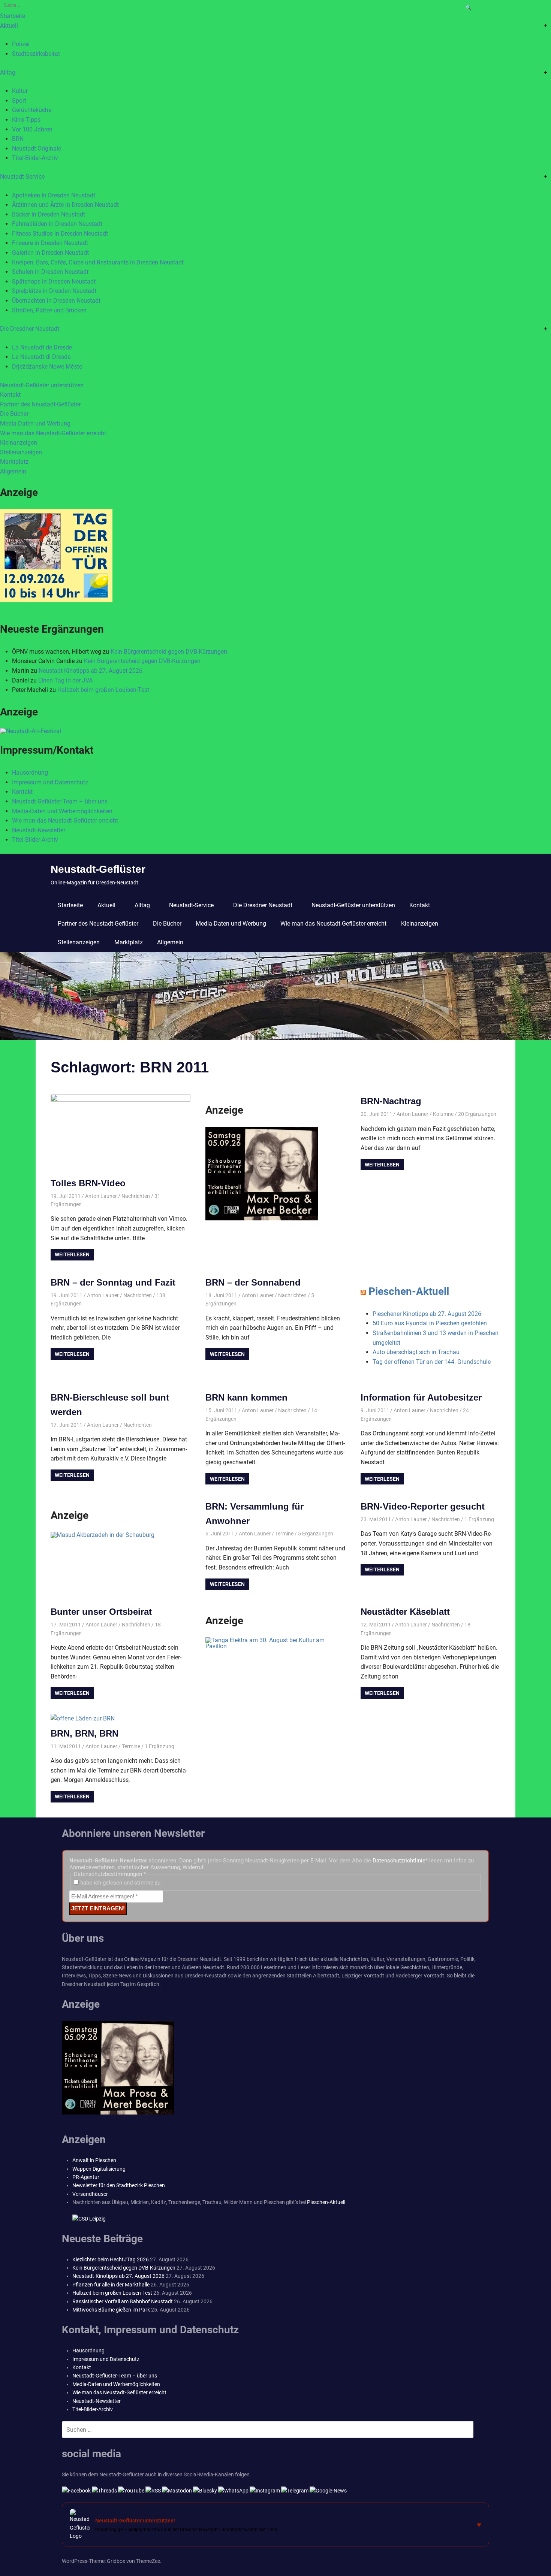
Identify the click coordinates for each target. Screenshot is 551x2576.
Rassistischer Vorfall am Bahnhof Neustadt (123, 2301)
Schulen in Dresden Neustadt (50, 272)
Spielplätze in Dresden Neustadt (54, 291)
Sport (19, 101)
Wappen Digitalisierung (99, 2169)
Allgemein (13, 471)
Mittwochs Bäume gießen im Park (111, 2310)
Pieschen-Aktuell (409, 1291)
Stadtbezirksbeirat (36, 54)
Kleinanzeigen (19, 443)
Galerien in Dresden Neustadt (50, 253)
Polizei (21, 44)
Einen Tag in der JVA (65, 680)
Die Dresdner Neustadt (30, 329)
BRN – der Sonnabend (253, 1282)
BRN (18, 139)
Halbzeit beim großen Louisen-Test (103, 690)
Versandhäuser (90, 2194)
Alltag (8, 72)
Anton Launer (101, 1196)
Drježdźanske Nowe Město (47, 367)
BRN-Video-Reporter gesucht (423, 1506)
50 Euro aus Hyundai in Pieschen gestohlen (430, 1323)
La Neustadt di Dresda (41, 357)
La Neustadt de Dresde (42, 347)
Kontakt (10, 395)
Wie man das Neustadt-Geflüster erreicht (53, 433)
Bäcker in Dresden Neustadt (49, 214)
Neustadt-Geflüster (98, 869)
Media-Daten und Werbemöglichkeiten (62, 811)
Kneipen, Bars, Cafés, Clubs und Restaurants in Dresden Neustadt (98, 262)
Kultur (20, 91)
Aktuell (9, 26)
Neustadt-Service (22, 177)
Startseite (13, 16)
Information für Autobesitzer (421, 1397)
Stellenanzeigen (21, 452)
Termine (284, 1534)
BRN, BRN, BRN (85, 1733)
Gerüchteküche (32, 110)
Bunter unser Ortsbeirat (101, 1612)
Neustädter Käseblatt (405, 1612)
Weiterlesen (72, 1254)
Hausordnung (30, 773)
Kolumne (443, 1114)
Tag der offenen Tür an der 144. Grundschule (432, 1362)
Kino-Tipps (26, 120)
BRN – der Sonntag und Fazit (113, 1282)
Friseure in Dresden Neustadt (50, 243)
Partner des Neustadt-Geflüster (40, 404)
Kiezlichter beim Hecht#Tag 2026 (111, 2259)
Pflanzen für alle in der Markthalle (111, 2285)
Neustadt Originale (37, 149)
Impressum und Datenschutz (50, 782)
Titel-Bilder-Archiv (35, 158)
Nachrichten (136, 1196)
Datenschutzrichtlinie (399, 1861)
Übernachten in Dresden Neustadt (56, 301)
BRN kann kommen (246, 1397)
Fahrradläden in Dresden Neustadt (57, 224)
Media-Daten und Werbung (35, 423)
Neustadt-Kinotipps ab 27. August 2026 (91, 671)
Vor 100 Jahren (32, 129)
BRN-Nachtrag (391, 1101)
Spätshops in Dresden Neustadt (54, 281)
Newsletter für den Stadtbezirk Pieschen (119, 2185)
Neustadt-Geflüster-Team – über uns (60, 801)
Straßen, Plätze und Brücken (49, 310)
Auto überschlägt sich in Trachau (416, 1352)
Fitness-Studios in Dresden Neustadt (60, 234)
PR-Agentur (86, 2177)
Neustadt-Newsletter (39, 830)
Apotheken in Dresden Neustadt (54, 195)
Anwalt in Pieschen (94, 2160)
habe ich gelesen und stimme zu (120, 1883)
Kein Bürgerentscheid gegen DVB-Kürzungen (169, 652)
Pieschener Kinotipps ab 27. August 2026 (427, 1314)
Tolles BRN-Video (88, 1183)
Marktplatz (14, 462)
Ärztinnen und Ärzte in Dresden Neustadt (65, 205)
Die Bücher (14, 414)
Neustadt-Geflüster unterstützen (42, 385)
